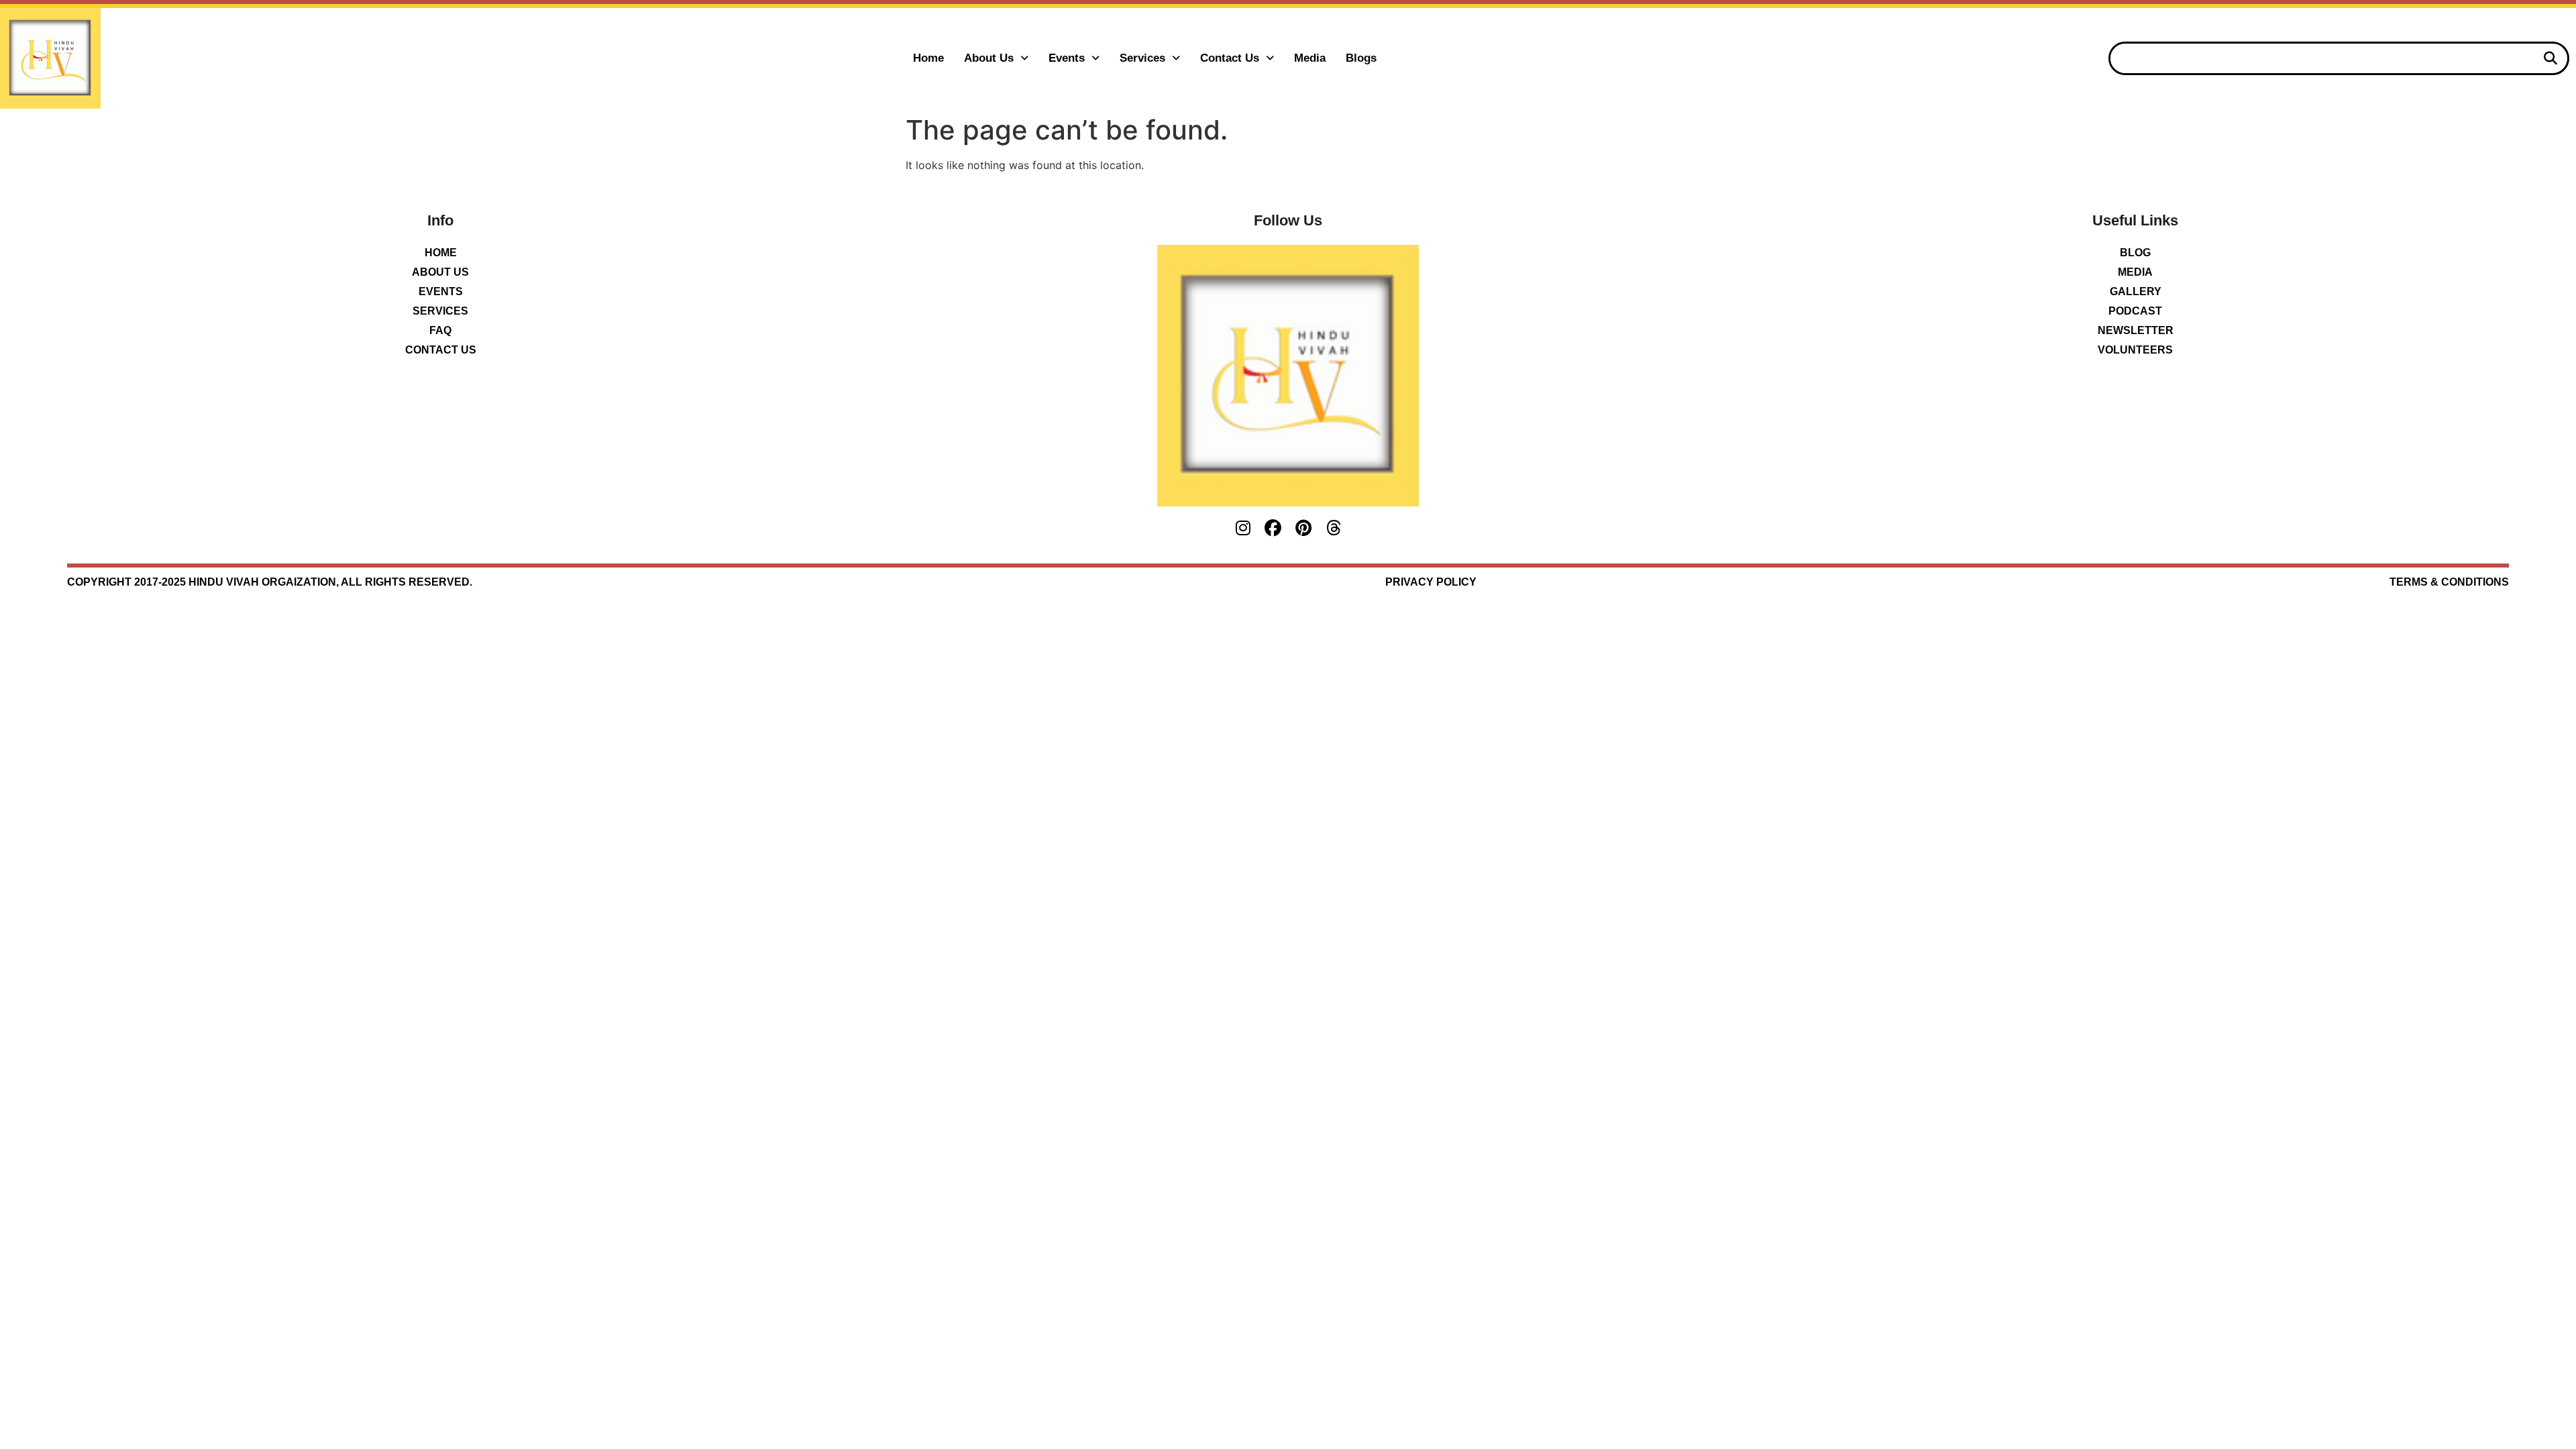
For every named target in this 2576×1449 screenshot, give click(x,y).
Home (928, 58)
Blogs (1361, 58)
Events (1067, 58)
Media (1310, 58)
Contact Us (1230, 58)
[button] (996, 58)
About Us (989, 58)
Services (1142, 58)
